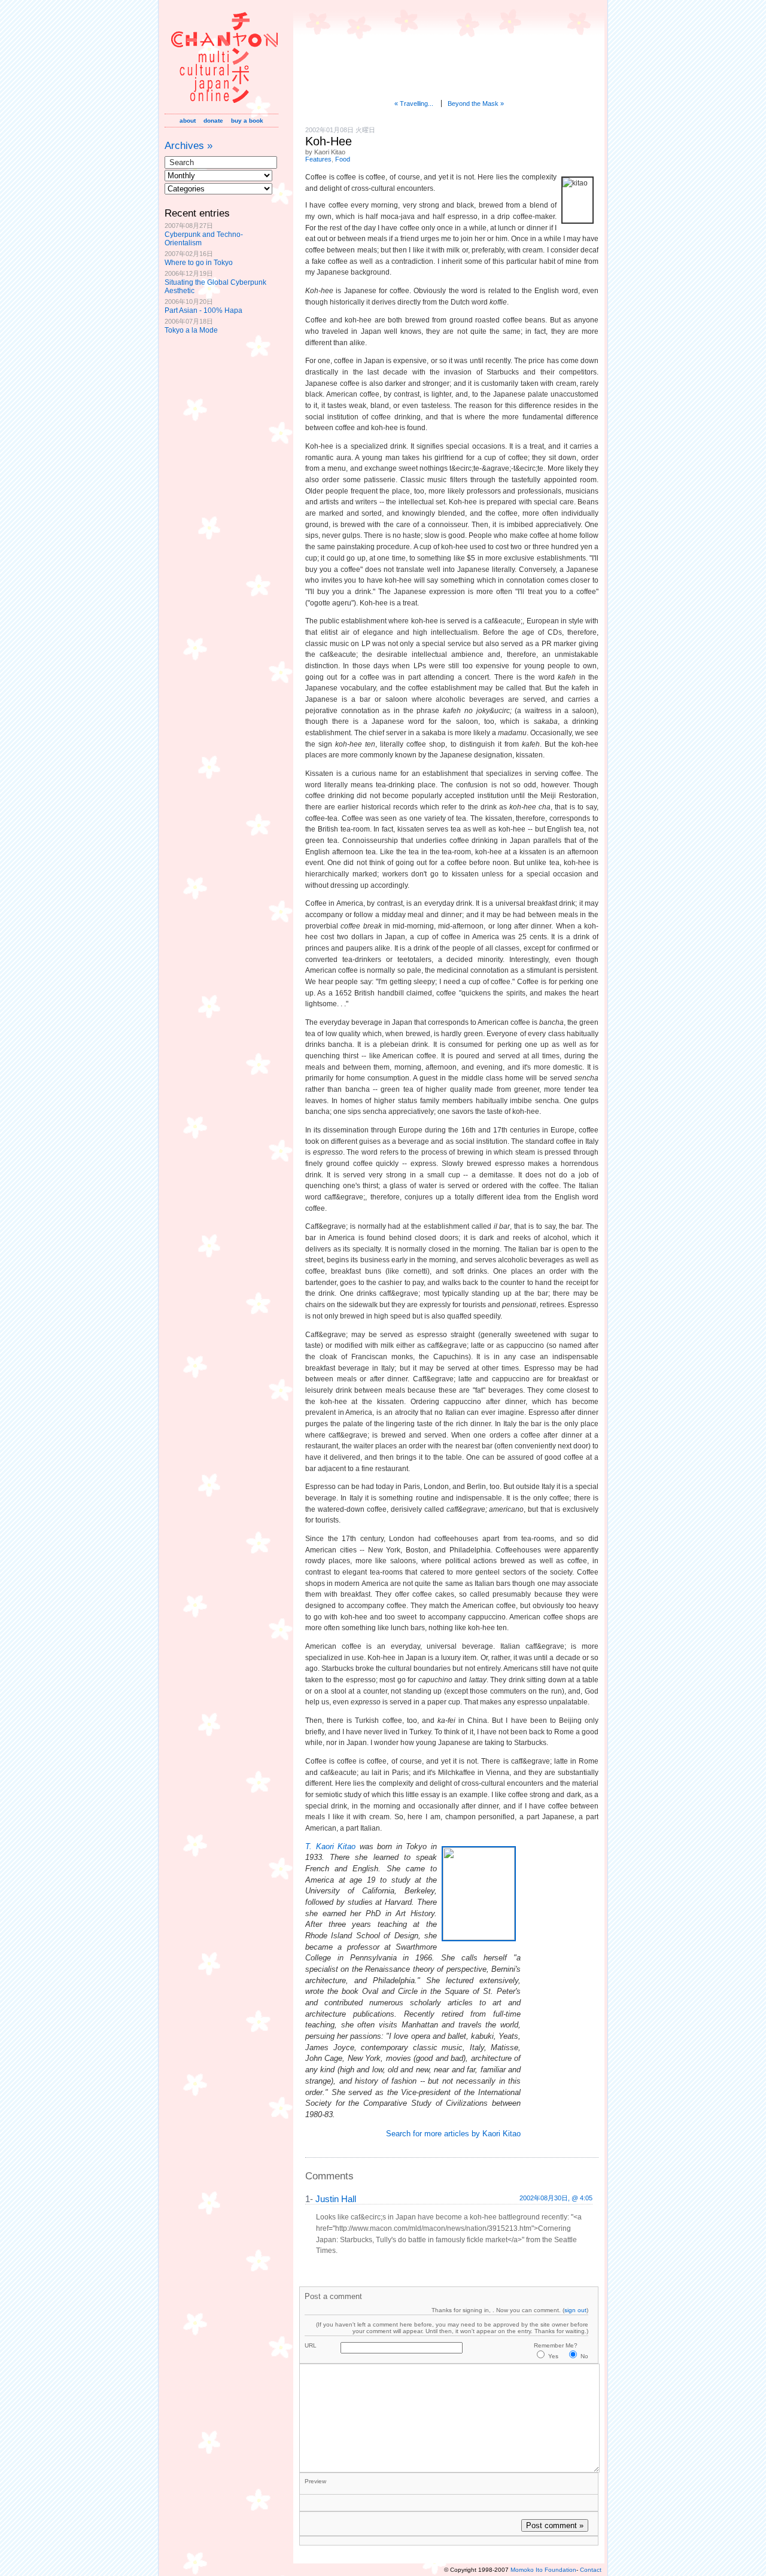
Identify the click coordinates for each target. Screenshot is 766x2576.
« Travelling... (414, 103)
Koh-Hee (329, 141)
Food (343, 159)
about (188, 121)
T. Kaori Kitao (330, 1846)
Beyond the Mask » (476, 103)
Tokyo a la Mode (191, 330)
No (584, 2356)
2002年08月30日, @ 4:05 (556, 2198)
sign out (575, 2310)
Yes (553, 2356)
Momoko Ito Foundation (543, 2570)
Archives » (189, 145)
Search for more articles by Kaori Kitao (453, 2134)
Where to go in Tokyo (199, 263)
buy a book (247, 121)
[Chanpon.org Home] (221, 106)
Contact (591, 2570)
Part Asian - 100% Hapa (203, 310)
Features (318, 159)
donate (213, 121)
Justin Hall (336, 2199)
